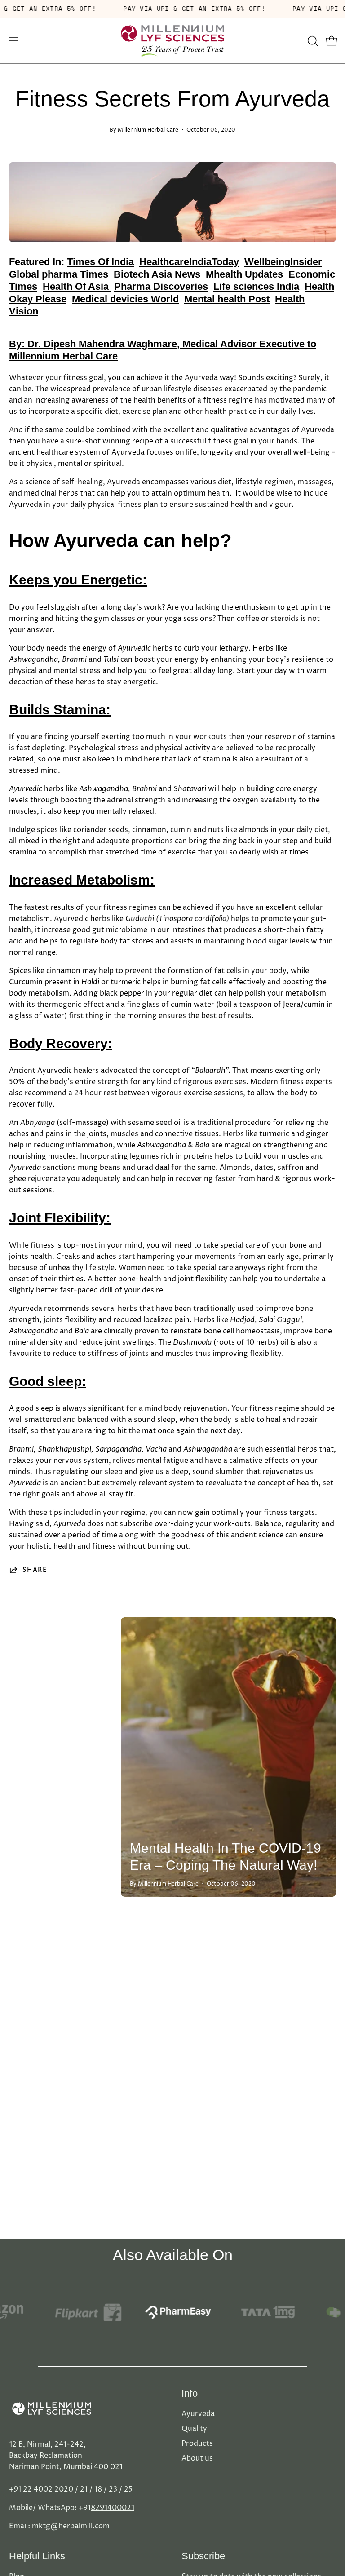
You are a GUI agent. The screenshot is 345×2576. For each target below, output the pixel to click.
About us (197, 2458)
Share (35, 1570)
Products (197, 2443)
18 (98, 2489)
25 (128, 2489)
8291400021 (113, 2508)
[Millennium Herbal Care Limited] (172, 41)
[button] (312, 41)
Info (190, 2393)
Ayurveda (198, 2414)
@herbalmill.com (80, 2526)
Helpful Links (37, 2556)
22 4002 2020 (48, 2489)
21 (84, 2489)
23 (113, 2489)
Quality (194, 2429)
